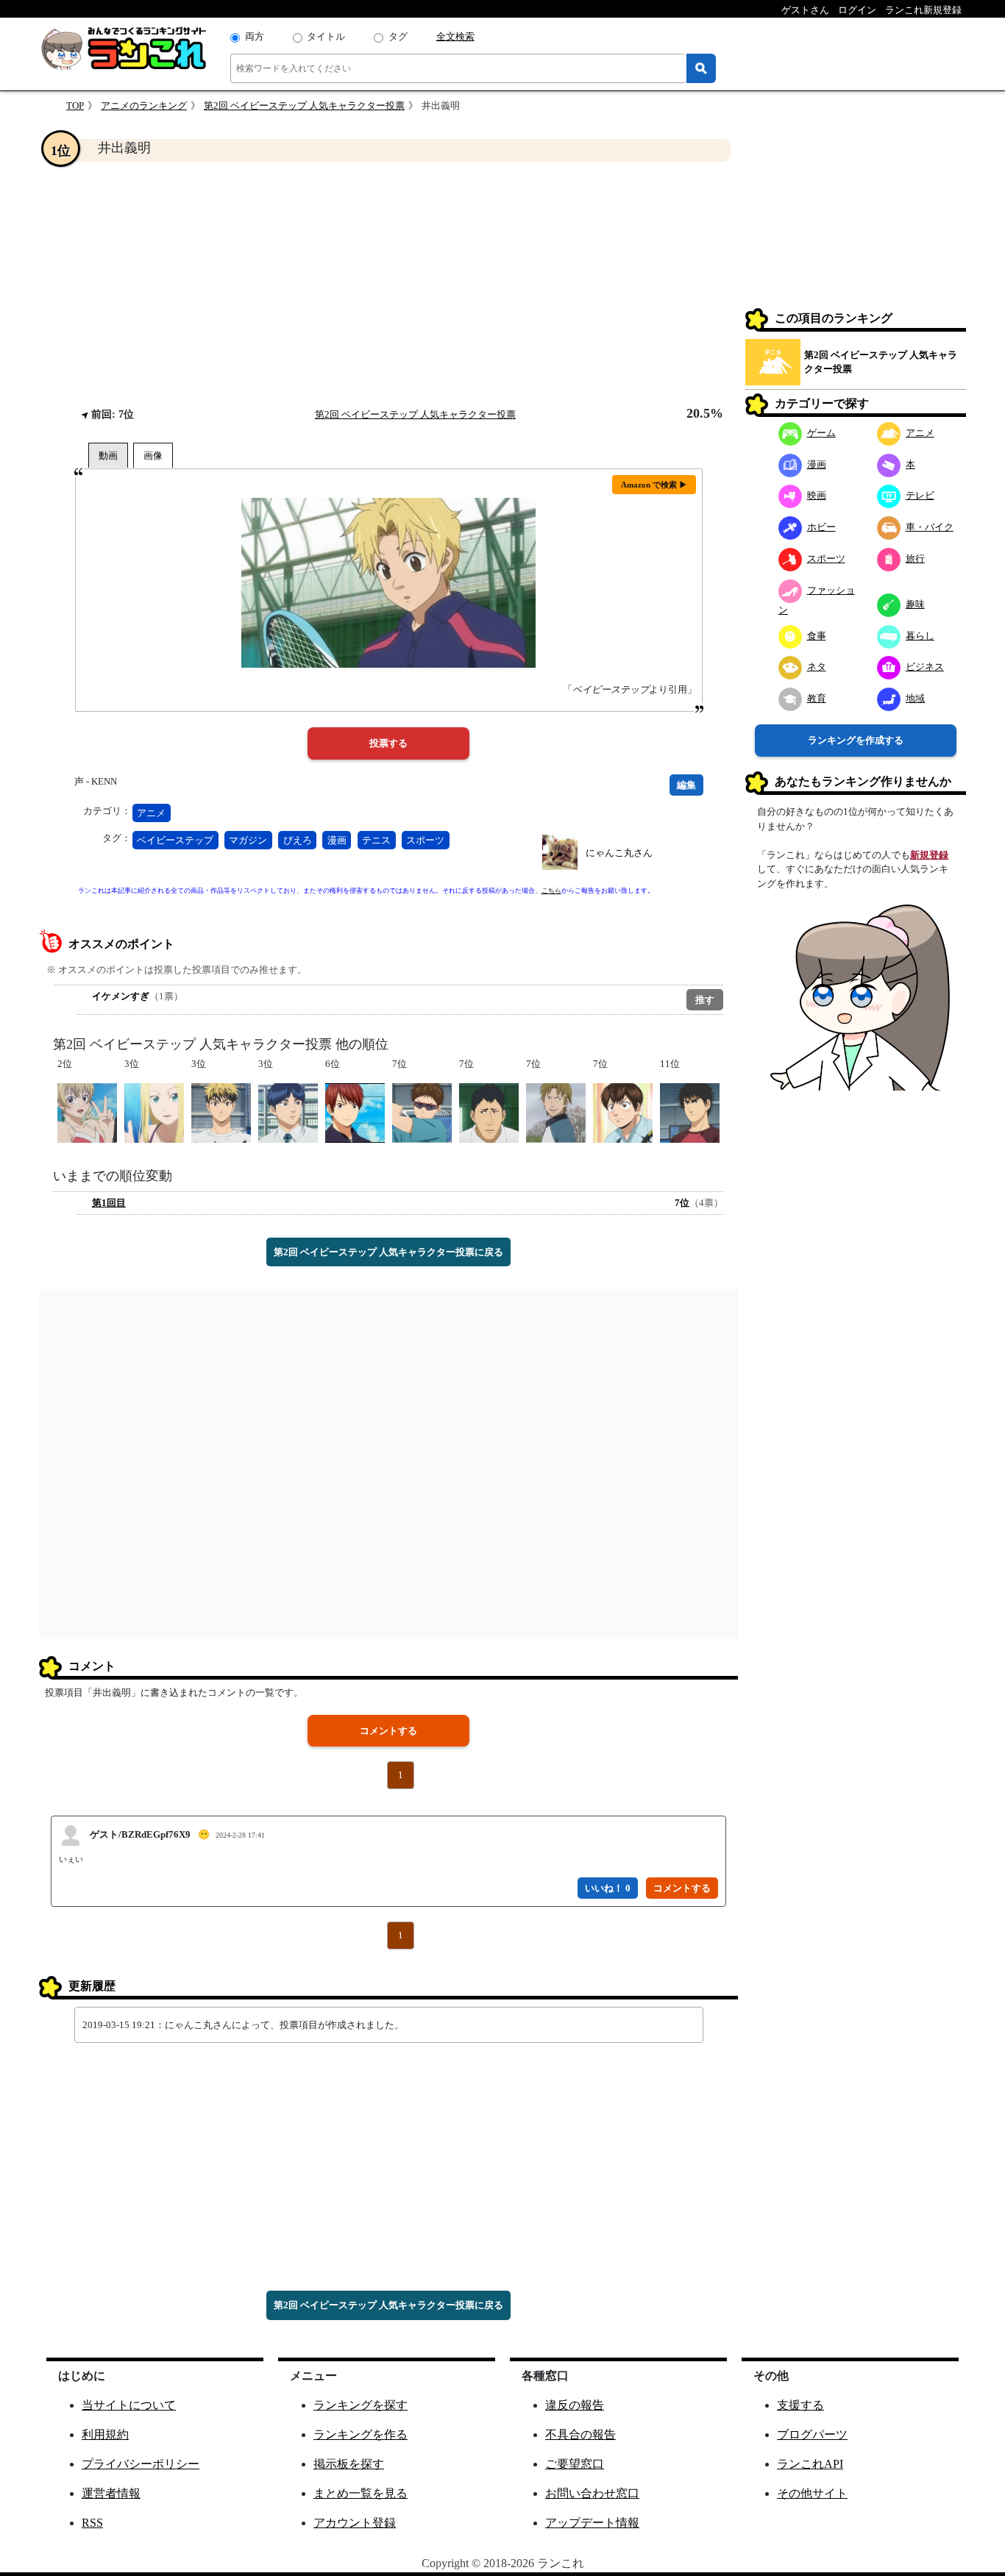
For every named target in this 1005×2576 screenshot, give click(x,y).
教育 (817, 698)
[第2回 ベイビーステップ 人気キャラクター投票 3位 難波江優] (288, 1112)
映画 (817, 495)
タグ (398, 36)
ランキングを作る (361, 2434)
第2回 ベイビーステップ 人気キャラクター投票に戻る (388, 1252)
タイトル (326, 36)
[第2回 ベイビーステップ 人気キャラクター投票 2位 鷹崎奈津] (87, 1112)
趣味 (915, 604)
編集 (686, 785)
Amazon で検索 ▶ (654, 485)
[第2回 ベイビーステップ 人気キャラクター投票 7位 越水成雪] (556, 1112)
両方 (255, 36)
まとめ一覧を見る (361, 2493)
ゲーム (821, 433)
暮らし (920, 636)
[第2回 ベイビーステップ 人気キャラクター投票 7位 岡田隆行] (489, 1112)
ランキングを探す (361, 2405)
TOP (75, 106)
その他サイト (812, 2493)
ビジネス (925, 667)
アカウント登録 (355, 2523)
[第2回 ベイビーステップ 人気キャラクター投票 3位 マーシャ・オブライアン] (154, 1112)
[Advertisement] (388, 284)
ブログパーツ (812, 2434)
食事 (817, 636)
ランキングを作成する (856, 740)
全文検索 (455, 36)
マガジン (248, 840)
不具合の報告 (580, 2434)
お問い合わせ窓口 (592, 2493)
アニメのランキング (144, 106)
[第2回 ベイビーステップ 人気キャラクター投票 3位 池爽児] (221, 1112)
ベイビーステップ (175, 840)
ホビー (821, 527)
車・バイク (930, 527)
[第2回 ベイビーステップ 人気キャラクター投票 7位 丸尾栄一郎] (623, 1112)
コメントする (388, 1731)
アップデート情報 (592, 2523)
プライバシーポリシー (141, 2464)
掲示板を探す (349, 2464)
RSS (92, 2523)
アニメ (151, 813)
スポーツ (425, 840)
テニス (376, 840)
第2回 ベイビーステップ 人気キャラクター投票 (304, 106)
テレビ (920, 495)
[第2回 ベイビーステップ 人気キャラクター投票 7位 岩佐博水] (422, 1112)
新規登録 (929, 855)
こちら (551, 891)
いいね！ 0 (608, 1888)
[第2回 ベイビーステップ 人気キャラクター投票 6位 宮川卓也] (355, 1112)
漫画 (337, 840)
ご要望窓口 (575, 2464)
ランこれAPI (810, 2464)
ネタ (817, 667)
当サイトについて (129, 2405)
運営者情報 (111, 2493)
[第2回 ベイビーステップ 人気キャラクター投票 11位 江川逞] (690, 1112)
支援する (800, 2405)
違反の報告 (575, 2405)
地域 (915, 698)
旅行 (915, 559)
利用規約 (105, 2434)
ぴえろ (298, 840)
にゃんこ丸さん (619, 853)
